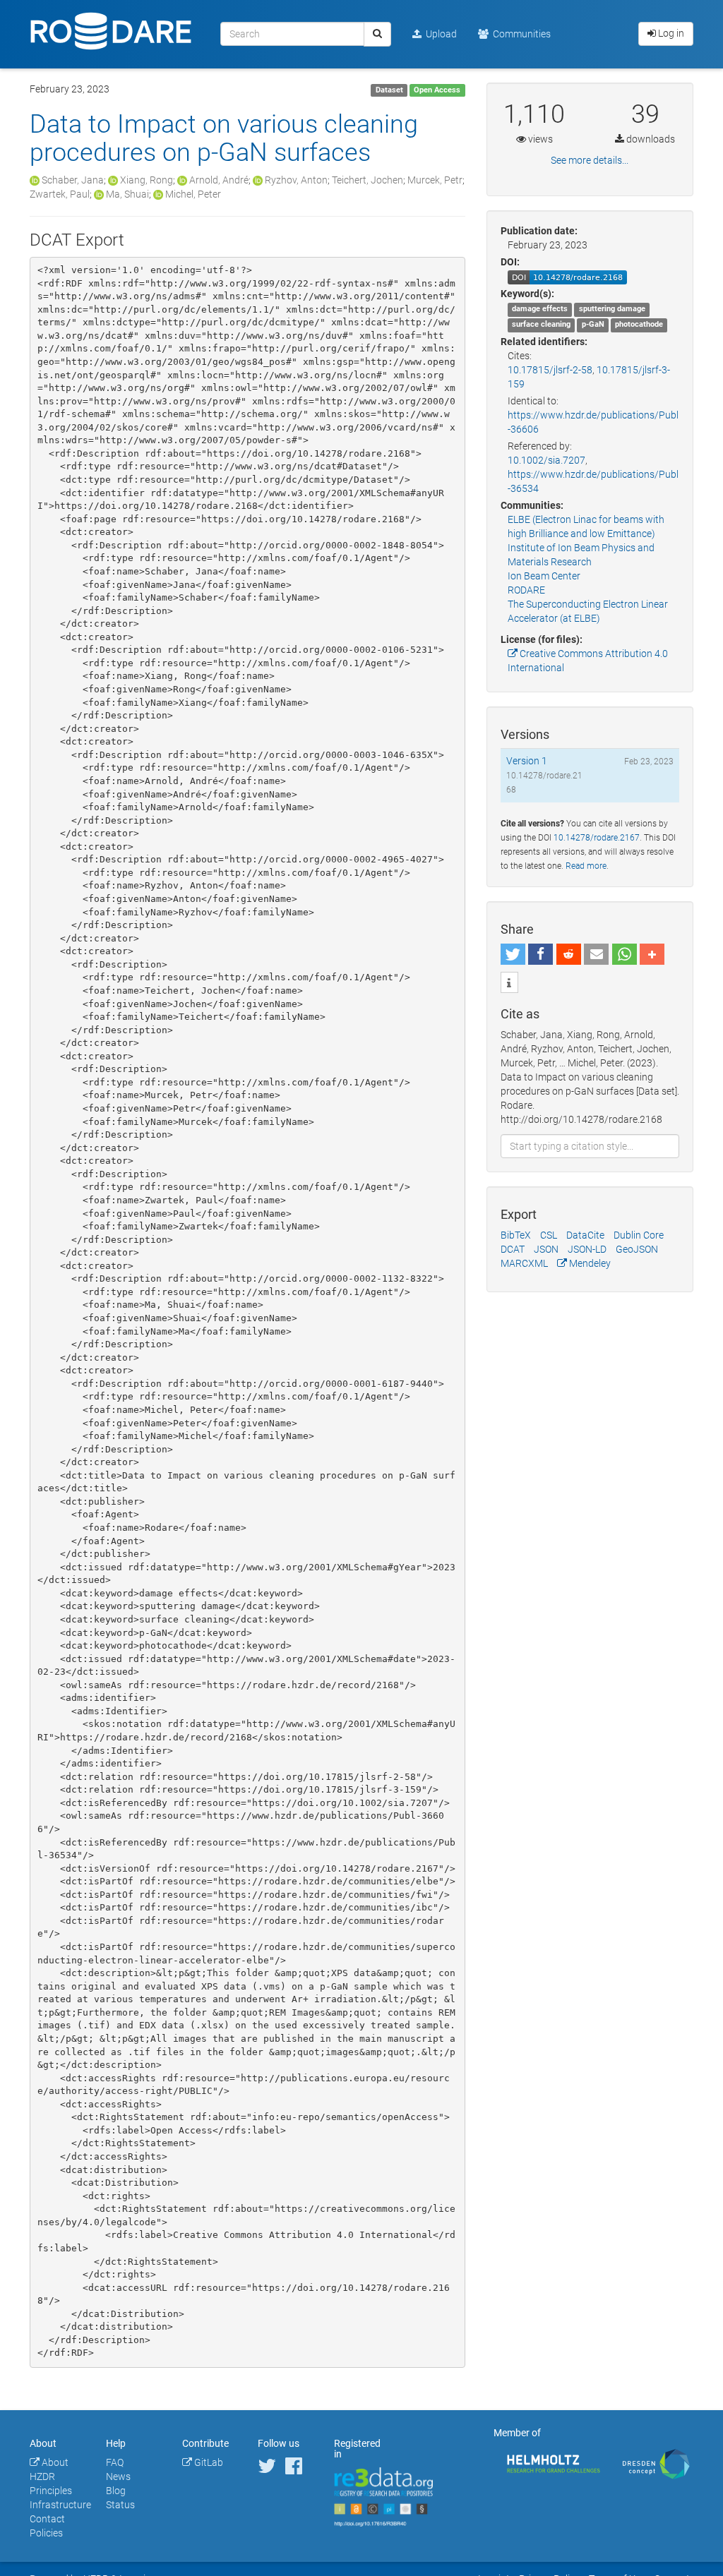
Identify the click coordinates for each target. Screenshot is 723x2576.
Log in (670, 33)
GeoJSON (637, 1249)
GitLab (208, 2462)
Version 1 (527, 761)
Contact (47, 2519)
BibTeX (516, 1235)
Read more (586, 866)
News (118, 2476)
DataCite (585, 1235)
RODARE (526, 590)
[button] (513, 954)
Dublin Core (639, 1235)
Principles (51, 2491)
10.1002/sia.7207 (546, 460)
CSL (549, 1235)
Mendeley (589, 1263)
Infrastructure (60, 2505)
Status (120, 2505)
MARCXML (524, 1263)
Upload (439, 34)
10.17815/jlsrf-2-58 (550, 370)
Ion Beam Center (544, 576)
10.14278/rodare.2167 (597, 838)
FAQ (115, 2462)
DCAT (513, 1249)
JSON (546, 1249)
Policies (46, 2533)
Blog (116, 2491)
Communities (520, 34)
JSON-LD (587, 1249)
